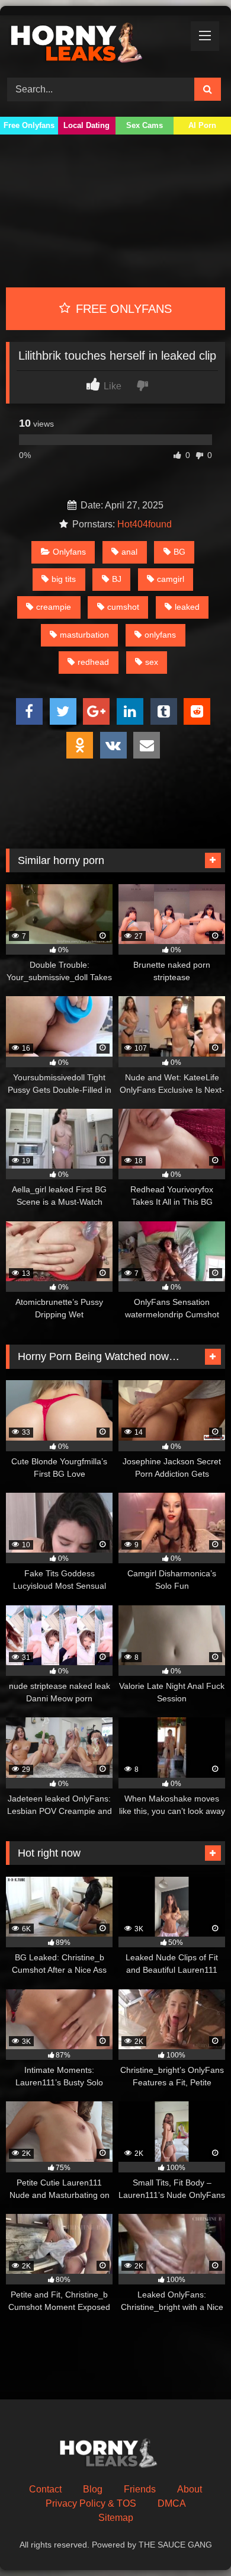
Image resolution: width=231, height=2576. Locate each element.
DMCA (172, 2503)
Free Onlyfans (29, 125)
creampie (54, 607)
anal (129, 552)
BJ (117, 579)
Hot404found (145, 524)
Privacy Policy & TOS (91, 2503)
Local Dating (86, 125)
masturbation (84, 635)
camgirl (171, 579)
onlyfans (160, 635)
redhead (93, 662)
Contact (45, 2489)
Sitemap (116, 2518)
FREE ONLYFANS (122, 309)
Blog (93, 2489)
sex (152, 662)
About (190, 2489)
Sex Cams (145, 125)
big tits (64, 579)
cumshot (123, 607)
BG (179, 552)
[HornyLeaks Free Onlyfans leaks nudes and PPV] (95, 45)
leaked (187, 607)
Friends (140, 2489)
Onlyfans (69, 552)
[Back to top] (194, 2541)
